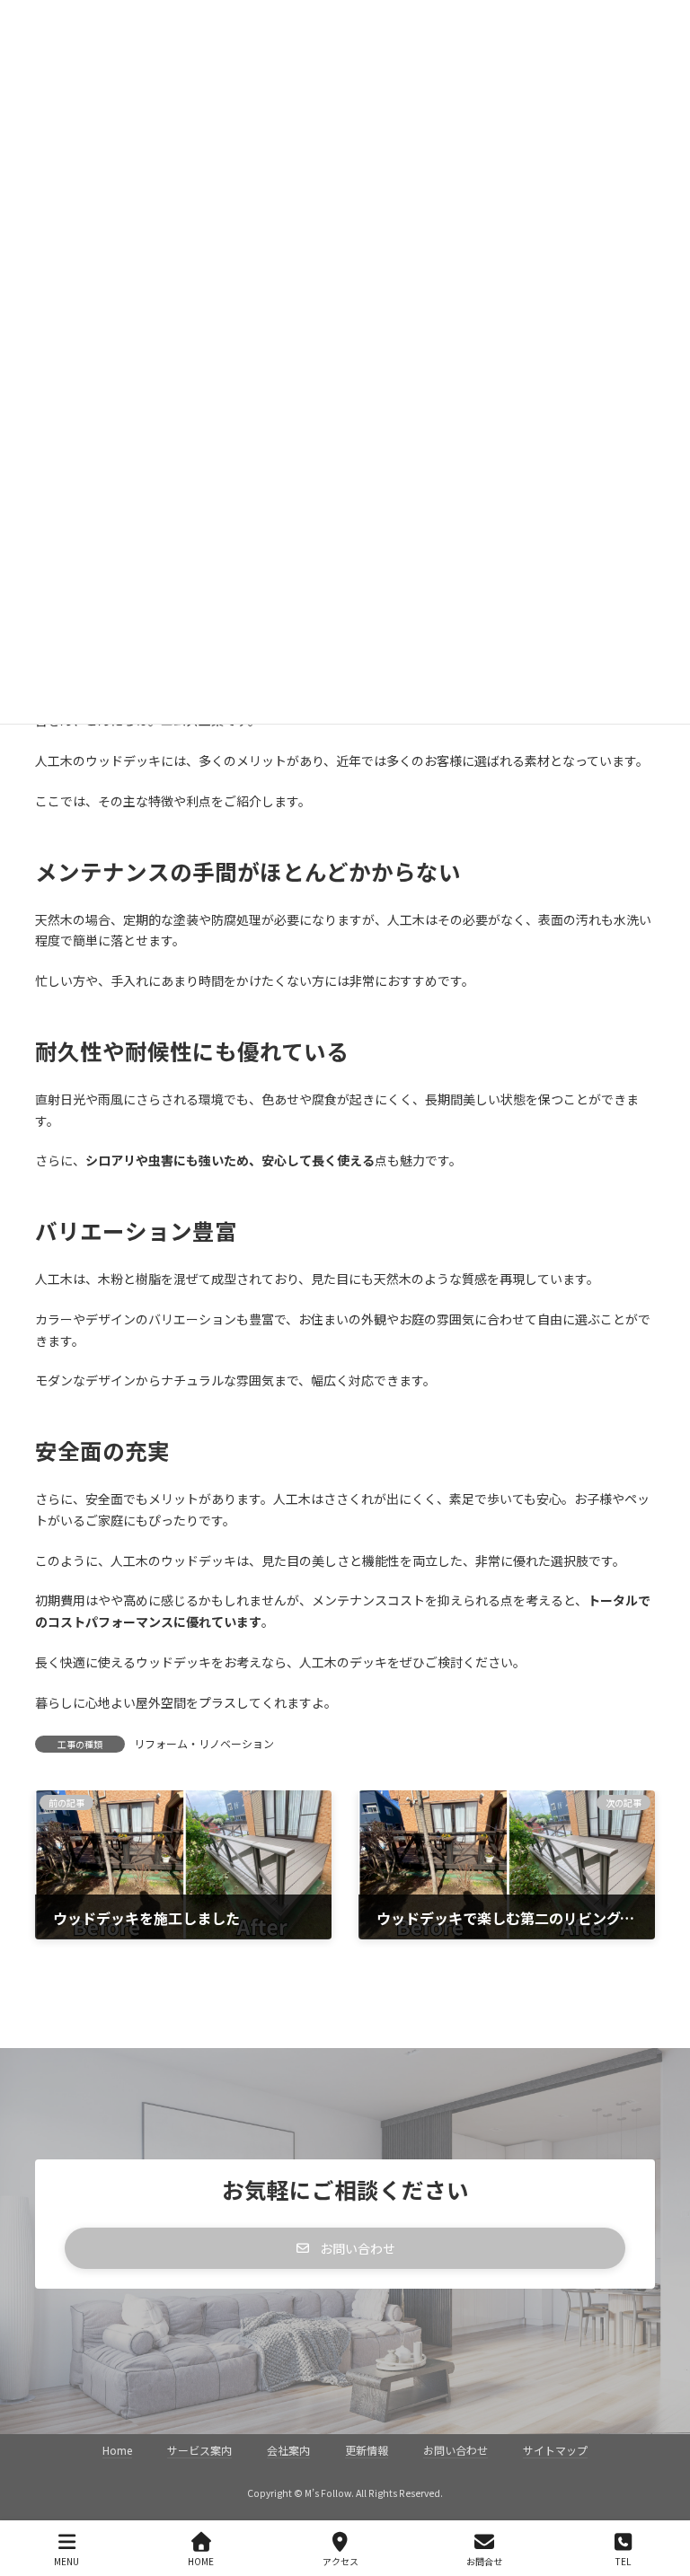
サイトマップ (555, 2450)
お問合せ (484, 2561)
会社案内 (288, 2450)
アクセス (341, 2561)
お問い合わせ (456, 2450)
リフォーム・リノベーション (204, 1743)
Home (117, 2450)
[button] (345, 2248)
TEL (623, 2561)
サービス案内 (199, 2450)
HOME (201, 2561)
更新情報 (367, 2450)
